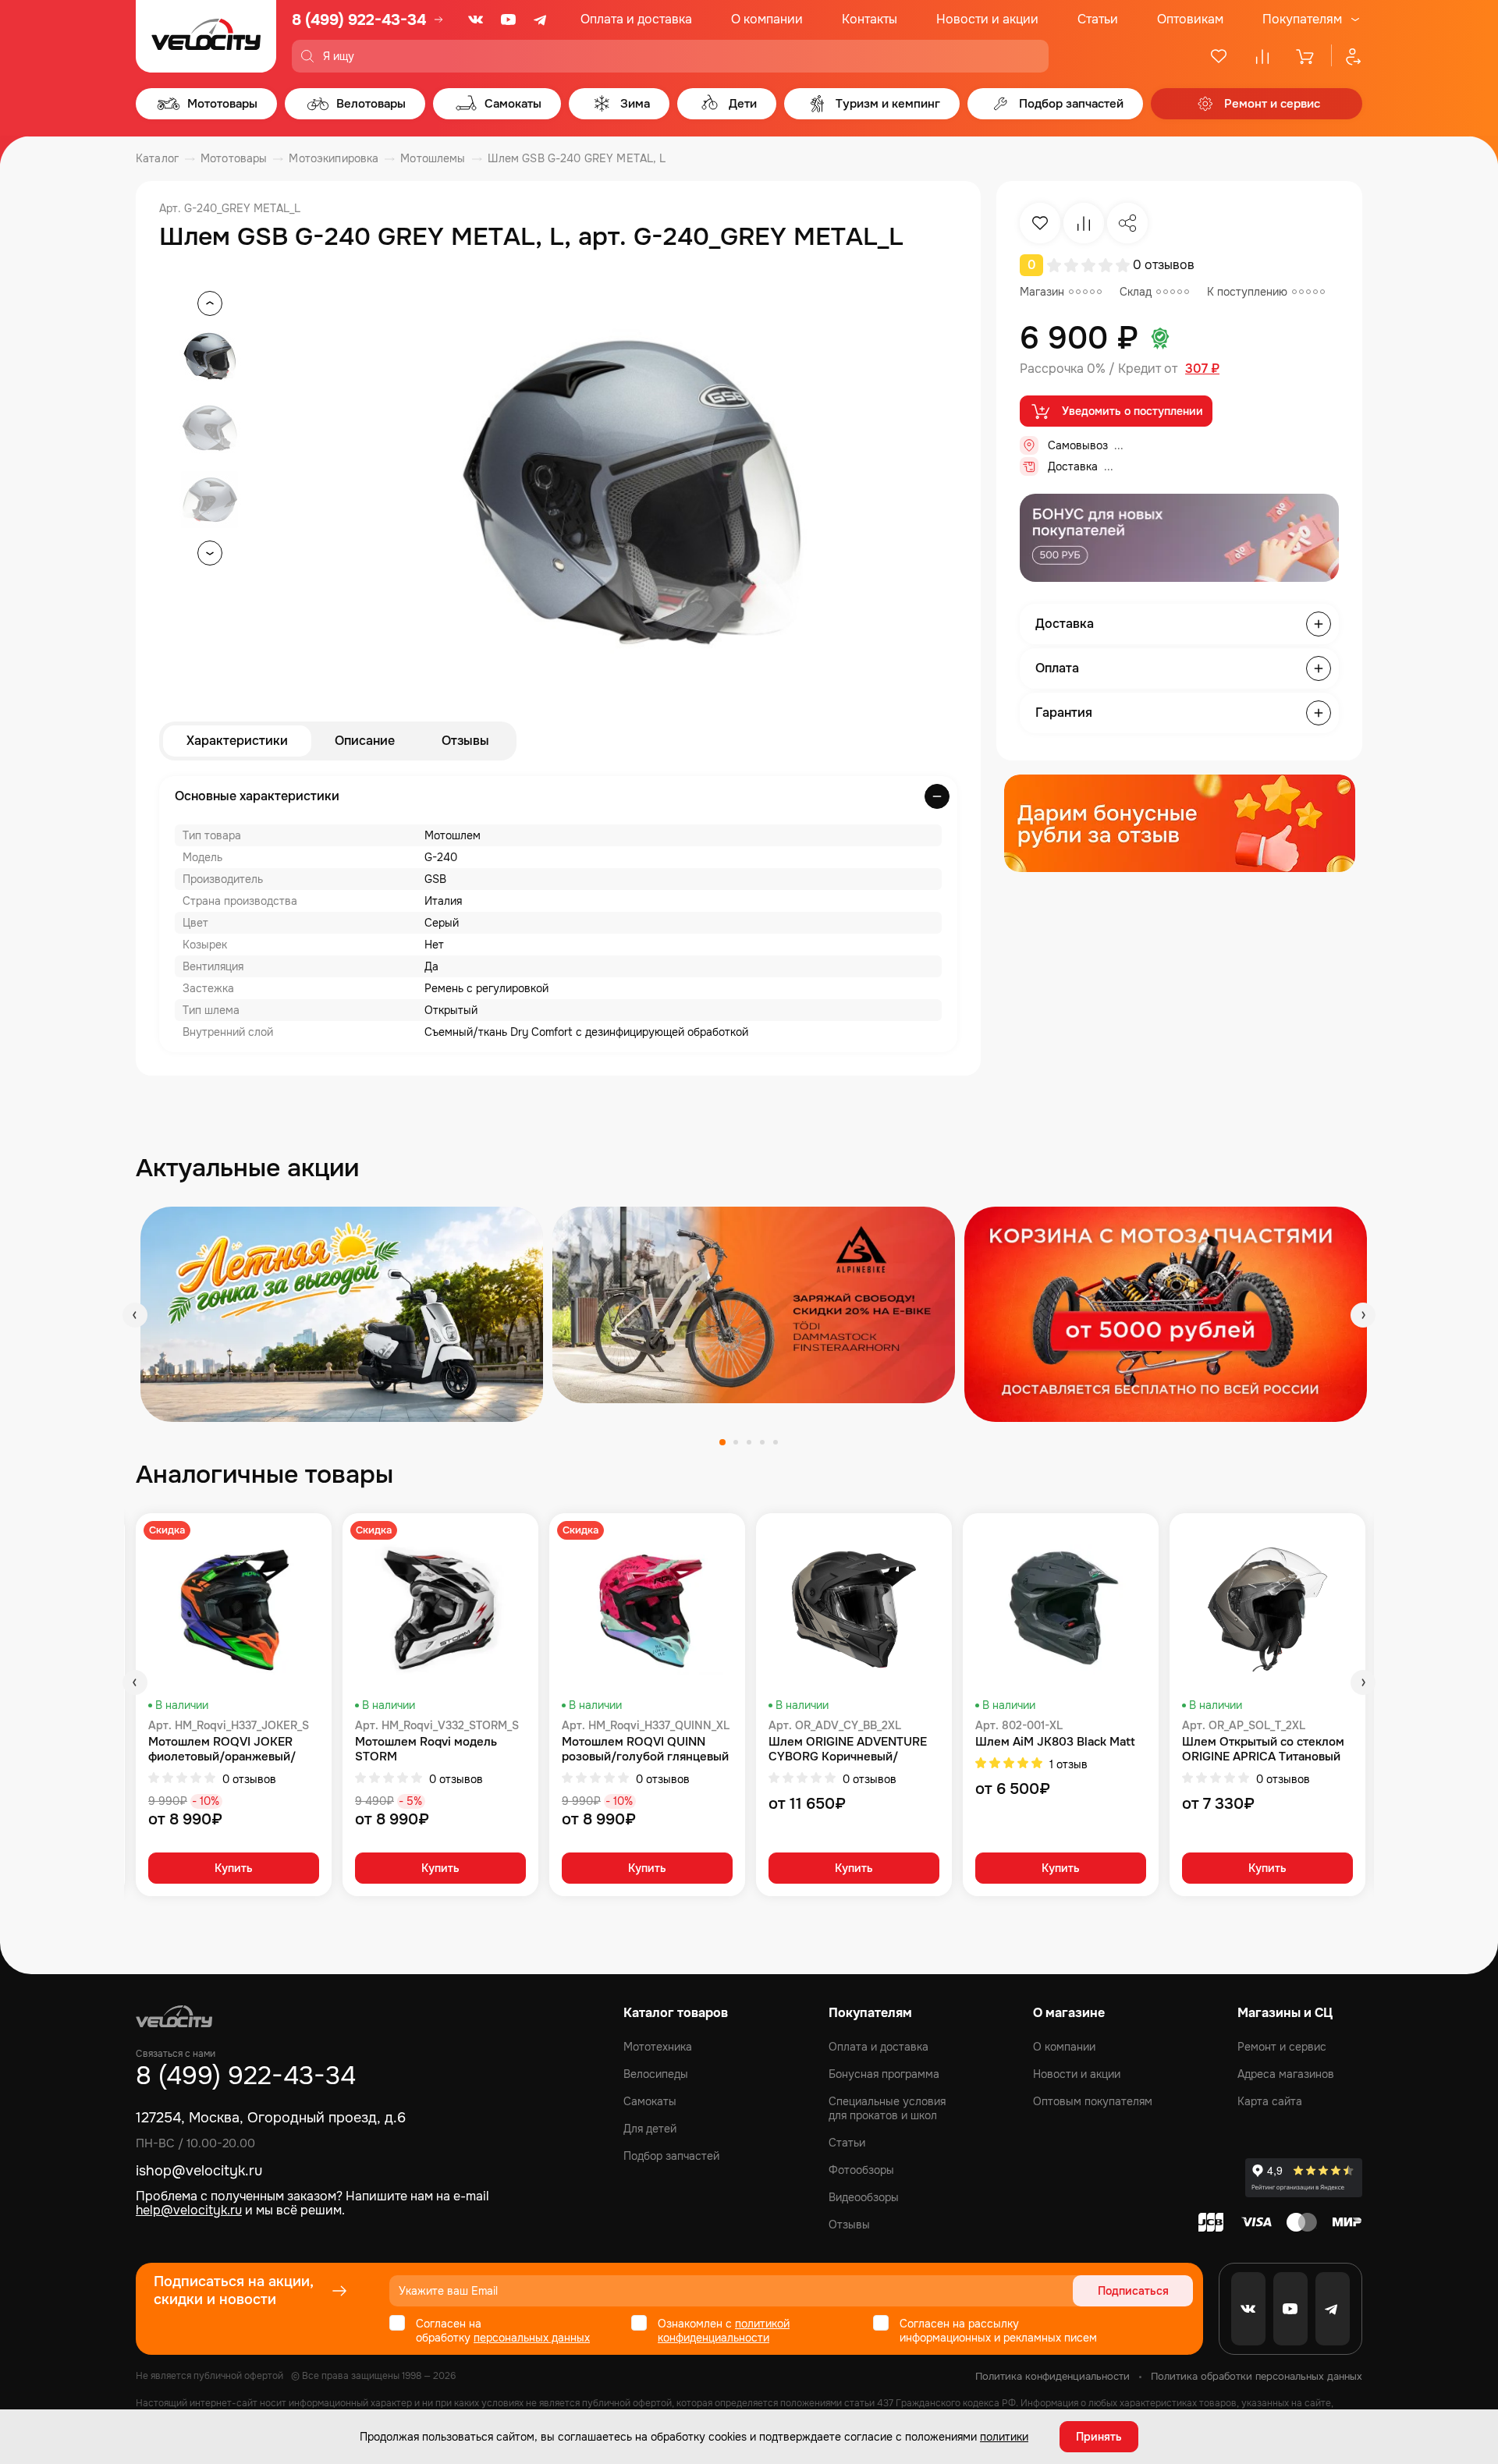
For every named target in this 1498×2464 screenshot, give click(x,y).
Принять (1099, 2437)
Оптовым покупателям (1093, 2101)
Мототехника (658, 2047)
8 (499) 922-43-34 (359, 20)
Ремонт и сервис (1282, 2047)
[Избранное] (1219, 56)
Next (1363, 1315)
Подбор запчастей (671, 2156)
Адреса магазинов (1286, 2074)
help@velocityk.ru (189, 2210)
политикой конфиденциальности (724, 2331)
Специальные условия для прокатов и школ (887, 2108)
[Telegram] (541, 19)
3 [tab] (749, 1442)
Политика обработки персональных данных (1257, 2376)
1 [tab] (722, 1442)
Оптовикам (1190, 19)
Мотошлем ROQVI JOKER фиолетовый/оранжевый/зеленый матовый (222, 1750)
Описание (365, 741)
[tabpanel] (342, 1314)
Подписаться (1133, 2291)
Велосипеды (656, 2074)
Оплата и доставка (636, 19)
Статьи (1098, 19)
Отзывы (465, 741)
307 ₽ (1202, 369)
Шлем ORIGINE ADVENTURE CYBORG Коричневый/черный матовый (848, 1750)
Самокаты (650, 2101)
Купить (234, 1868)
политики (1004, 2437)
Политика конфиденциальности (1053, 2376)
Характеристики (237, 741)
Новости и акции (987, 19)
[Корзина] (1306, 56)
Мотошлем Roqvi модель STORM (426, 1750)
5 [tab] (776, 1442)
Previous (135, 1315)
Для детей (650, 2129)
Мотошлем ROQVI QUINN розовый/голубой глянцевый (645, 1750)
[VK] (476, 19)
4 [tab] (762, 1442)
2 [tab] (736, 1442)
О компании (767, 19)
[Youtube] (509, 19)
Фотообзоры (861, 2170)
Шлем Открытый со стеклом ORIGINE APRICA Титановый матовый (1263, 1750)
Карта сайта (1270, 2101)
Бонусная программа (884, 2074)
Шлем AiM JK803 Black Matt (1055, 1742)
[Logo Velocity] (206, 36)
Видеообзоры (864, 2197)
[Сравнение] (1262, 56)
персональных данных (532, 2338)
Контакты (870, 19)
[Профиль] (1347, 56)
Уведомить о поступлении (1132, 411)
